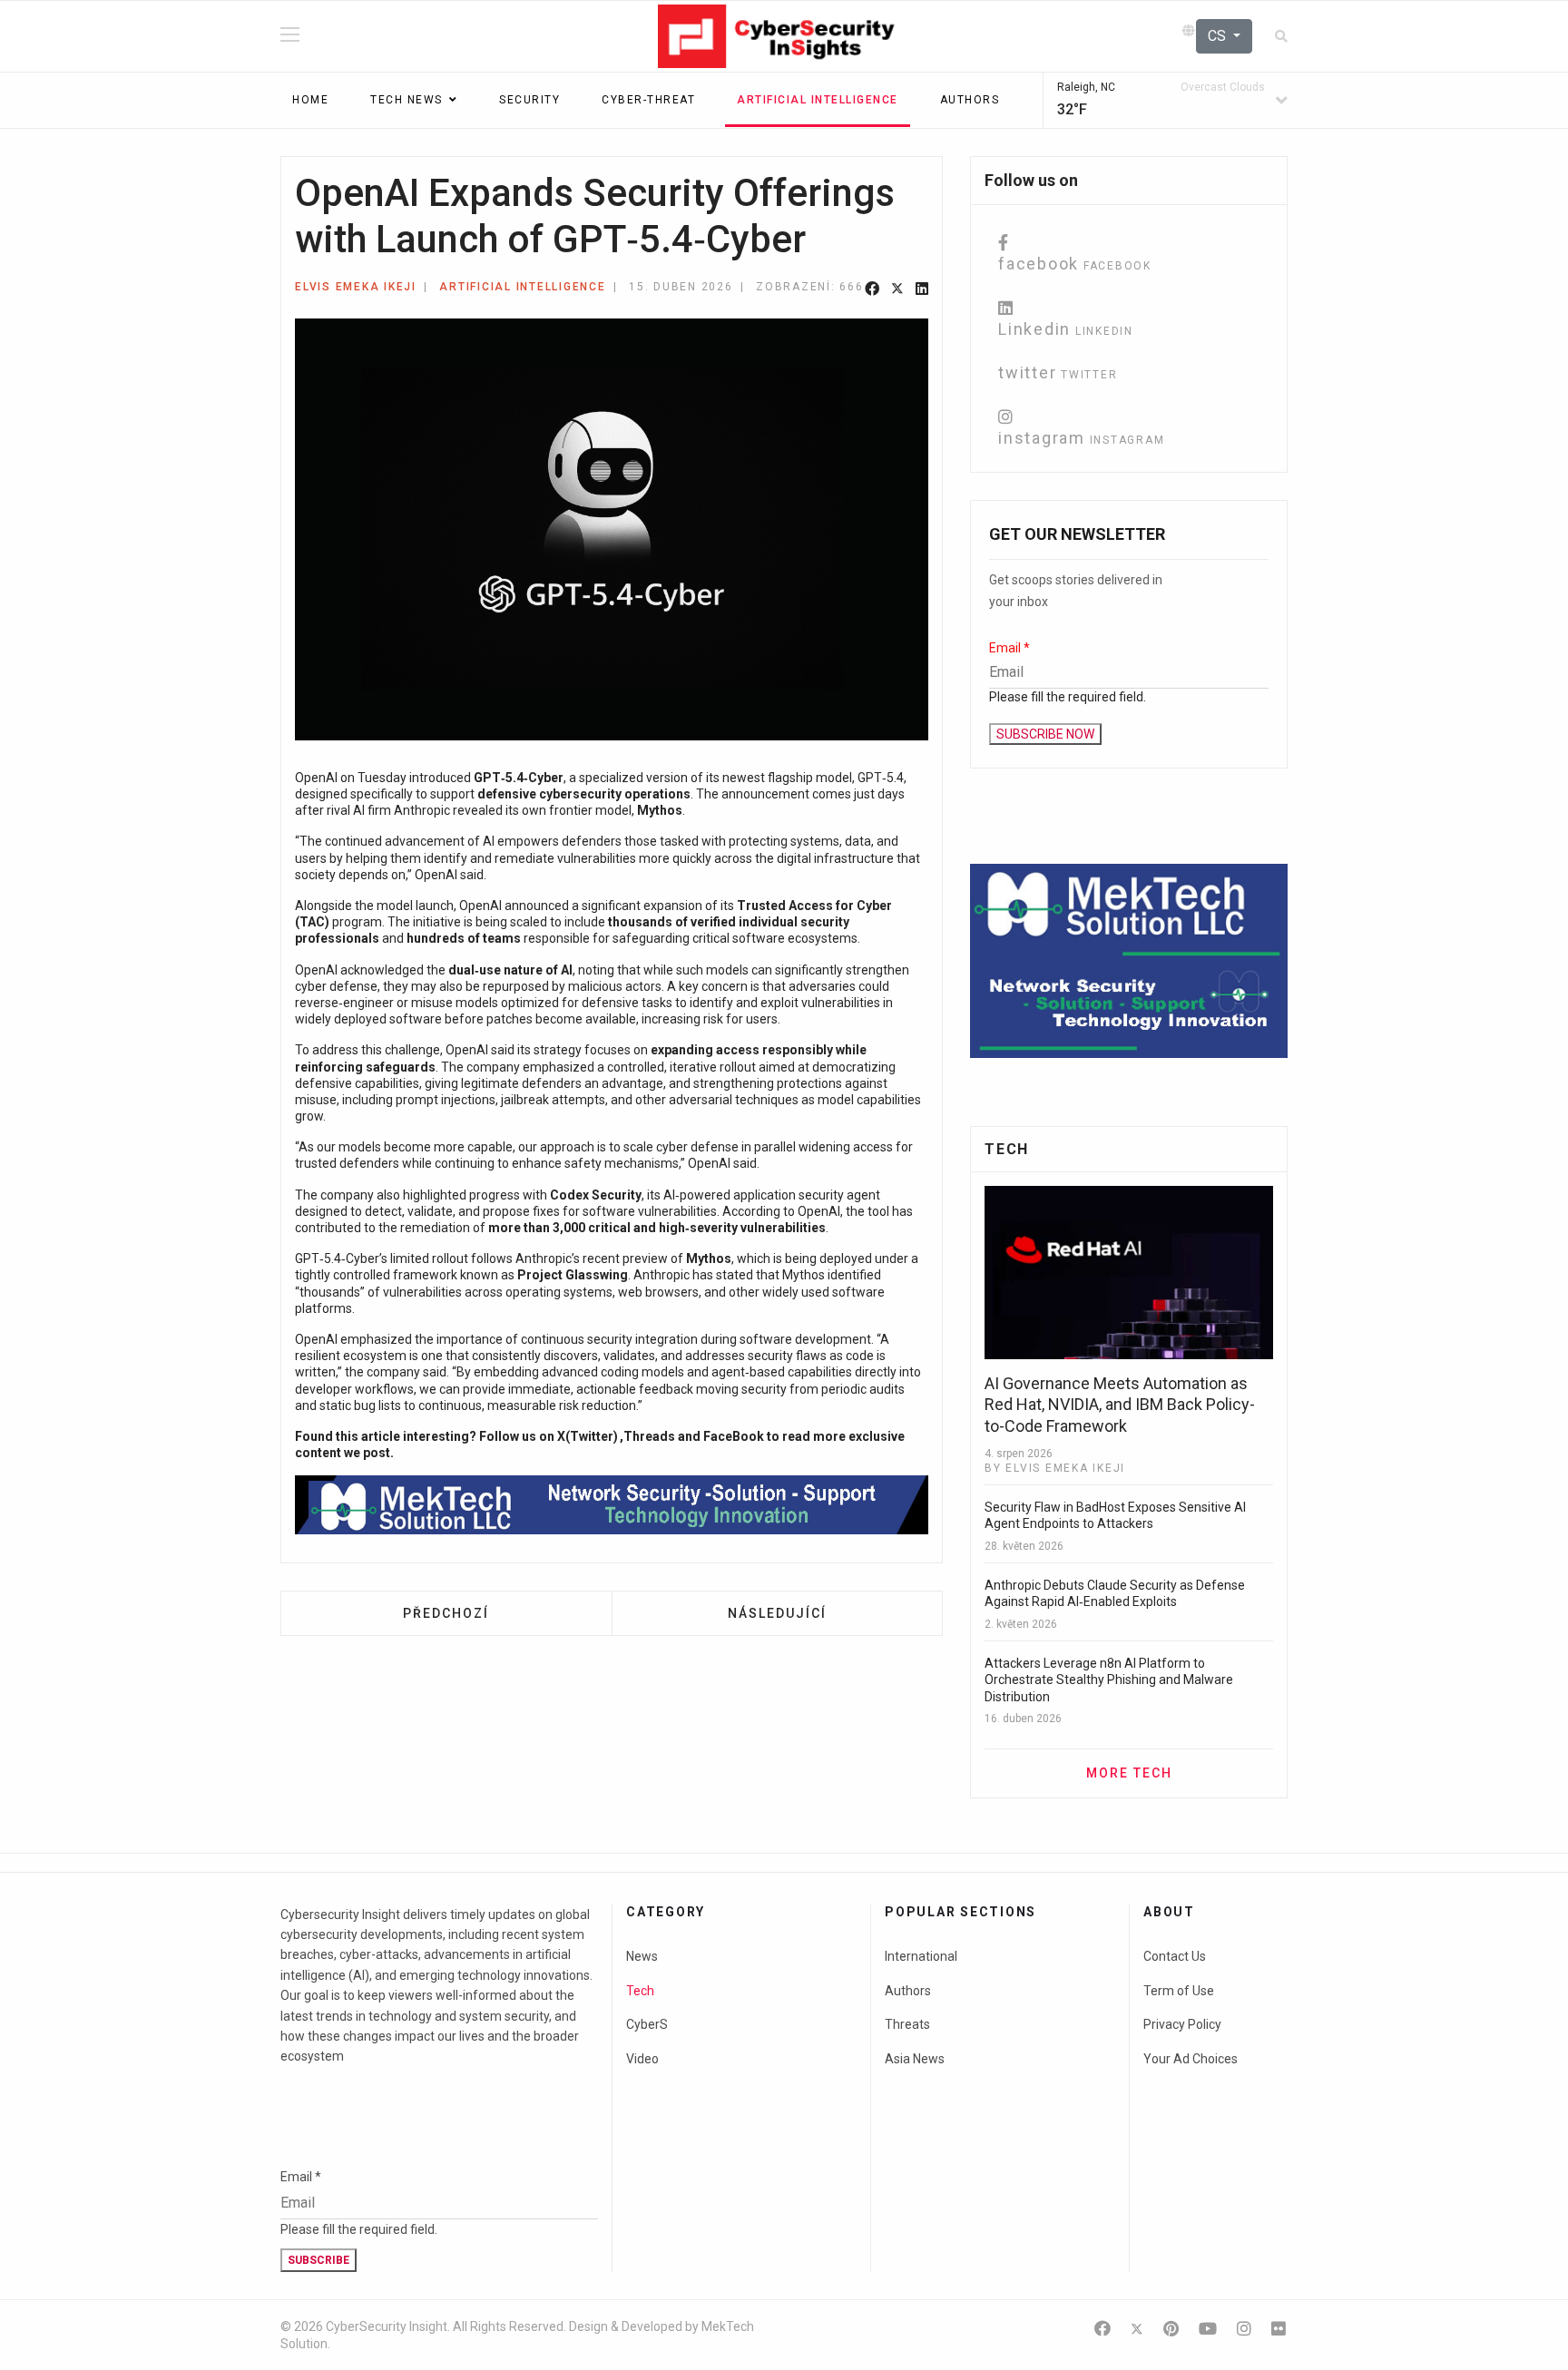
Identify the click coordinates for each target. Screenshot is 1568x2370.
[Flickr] (1279, 2329)
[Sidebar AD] (1129, 961)
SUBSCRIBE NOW (1045, 734)
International (921, 1956)
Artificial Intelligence (818, 100)
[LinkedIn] (922, 290)
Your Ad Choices (1191, 2059)
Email (1009, 648)
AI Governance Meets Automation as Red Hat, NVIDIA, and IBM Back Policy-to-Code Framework (1120, 1405)
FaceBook (734, 1436)
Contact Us (1175, 1956)
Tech (640, 1991)
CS (1219, 36)
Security (529, 100)
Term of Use (1179, 1991)
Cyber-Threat (648, 100)
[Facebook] (872, 290)
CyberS (647, 2024)
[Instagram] (1244, 2329)
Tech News (407, 100)
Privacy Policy (1182, 2024)
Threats (907, 2024)
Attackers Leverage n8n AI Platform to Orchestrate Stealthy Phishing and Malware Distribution (1109, 1680)
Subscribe (318, 2260)
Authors (970, 100)
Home (310, 100)
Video (642, 2059)
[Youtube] (1208, 2329)
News (642, 1956)
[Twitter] (897, 290)
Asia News (915, 2059)
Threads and (663, 1436)
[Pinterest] (1171, 2329)
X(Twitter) (588, 1436)
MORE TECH (1129, 1773)
